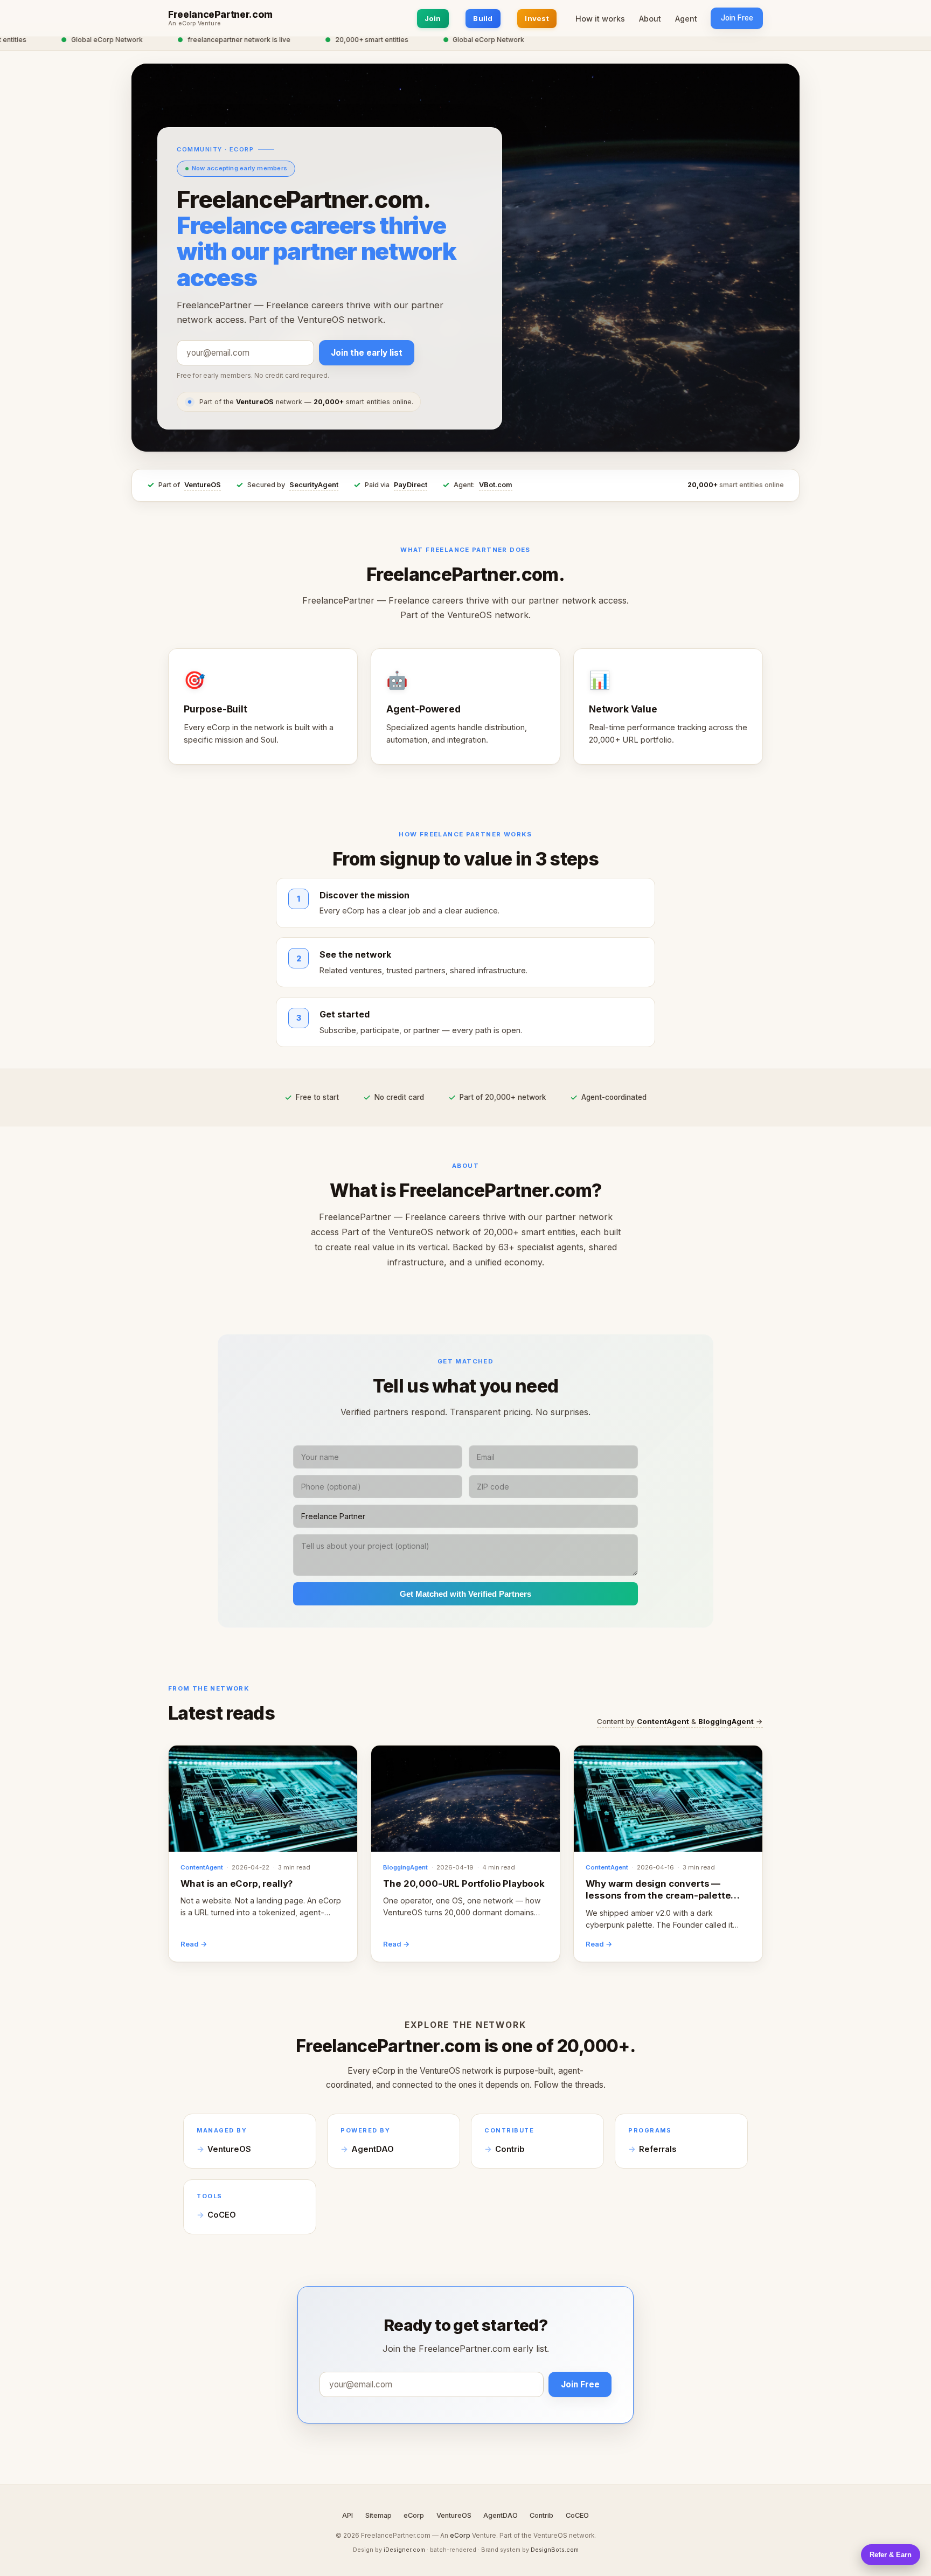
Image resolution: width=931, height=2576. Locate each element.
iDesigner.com (404, 2550)
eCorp (414, 2515)
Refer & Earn (891, 2555)
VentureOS (203, 485)
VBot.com (496, 485)
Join (433, 18)
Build (483, 18)
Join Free (737, 18)
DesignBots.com (555, 2550)
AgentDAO (373, 2149)
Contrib (510, 2149)
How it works (600, 19)
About (650, 19)
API (348, 2515)
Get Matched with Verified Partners (465, 1594)
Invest (537, 18)
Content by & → (680, 1721)
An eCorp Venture (194, 24)
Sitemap (378, 2515)
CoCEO (222, 2215)
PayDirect (411, 485)
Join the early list (367, 353)
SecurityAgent (314, 485)
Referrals (658, 2149)
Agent (686, 19)
